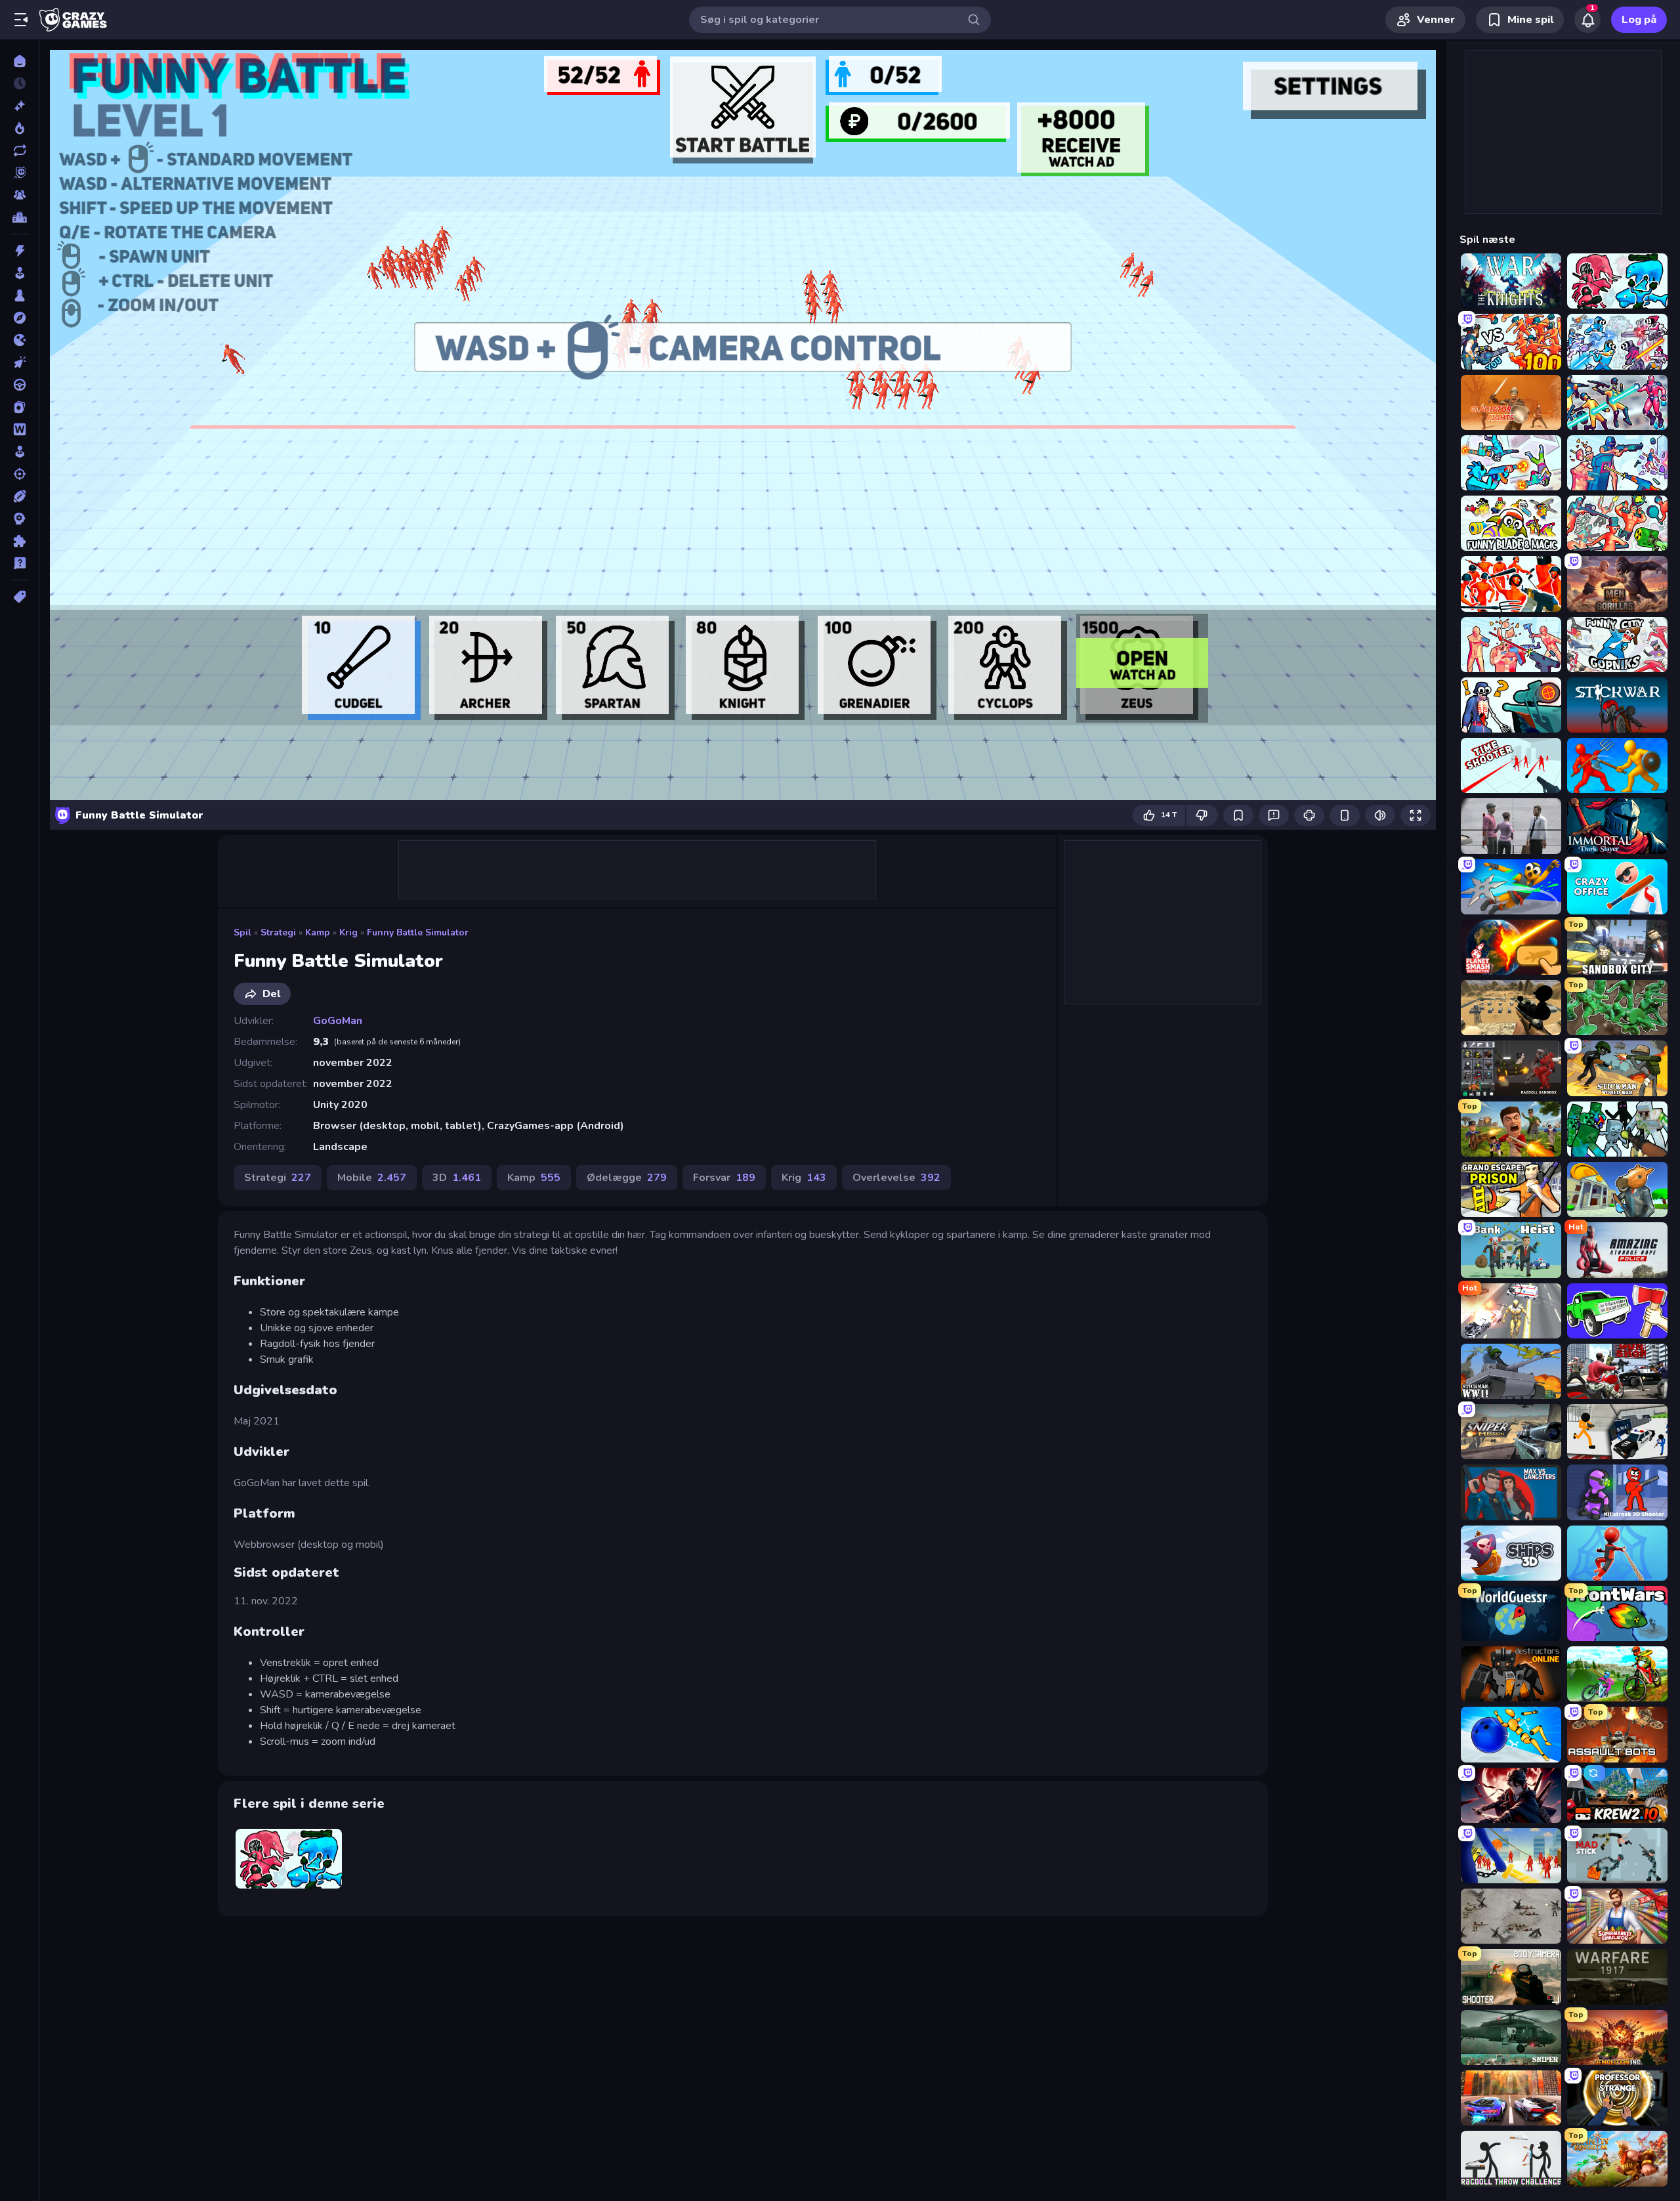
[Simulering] (19, 452)
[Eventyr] (19, 318)
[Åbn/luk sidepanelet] (21, 20)
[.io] (19, 340)
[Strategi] (19, 519)
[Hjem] (19, 61)
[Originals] (19, 173)
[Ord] (19, 429)
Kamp (318, 932)
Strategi (278, 932)
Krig (348, 932)
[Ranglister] (19, 217)
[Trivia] (19, 563)
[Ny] (19, 106)
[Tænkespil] (19, 541)
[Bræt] (19, 295)
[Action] (19, 251)
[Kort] (19, 407)
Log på (1639, 20)
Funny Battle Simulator (418, 932)
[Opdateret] (19, 150)
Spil (242, 932)
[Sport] (19, 496)
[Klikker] (19, 362)
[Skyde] (19, 474)
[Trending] (19, 128)
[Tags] (19, 597)
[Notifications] (1587, 20)
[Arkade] (19, 273)
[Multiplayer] (19, 195)
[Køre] (19, 385)
